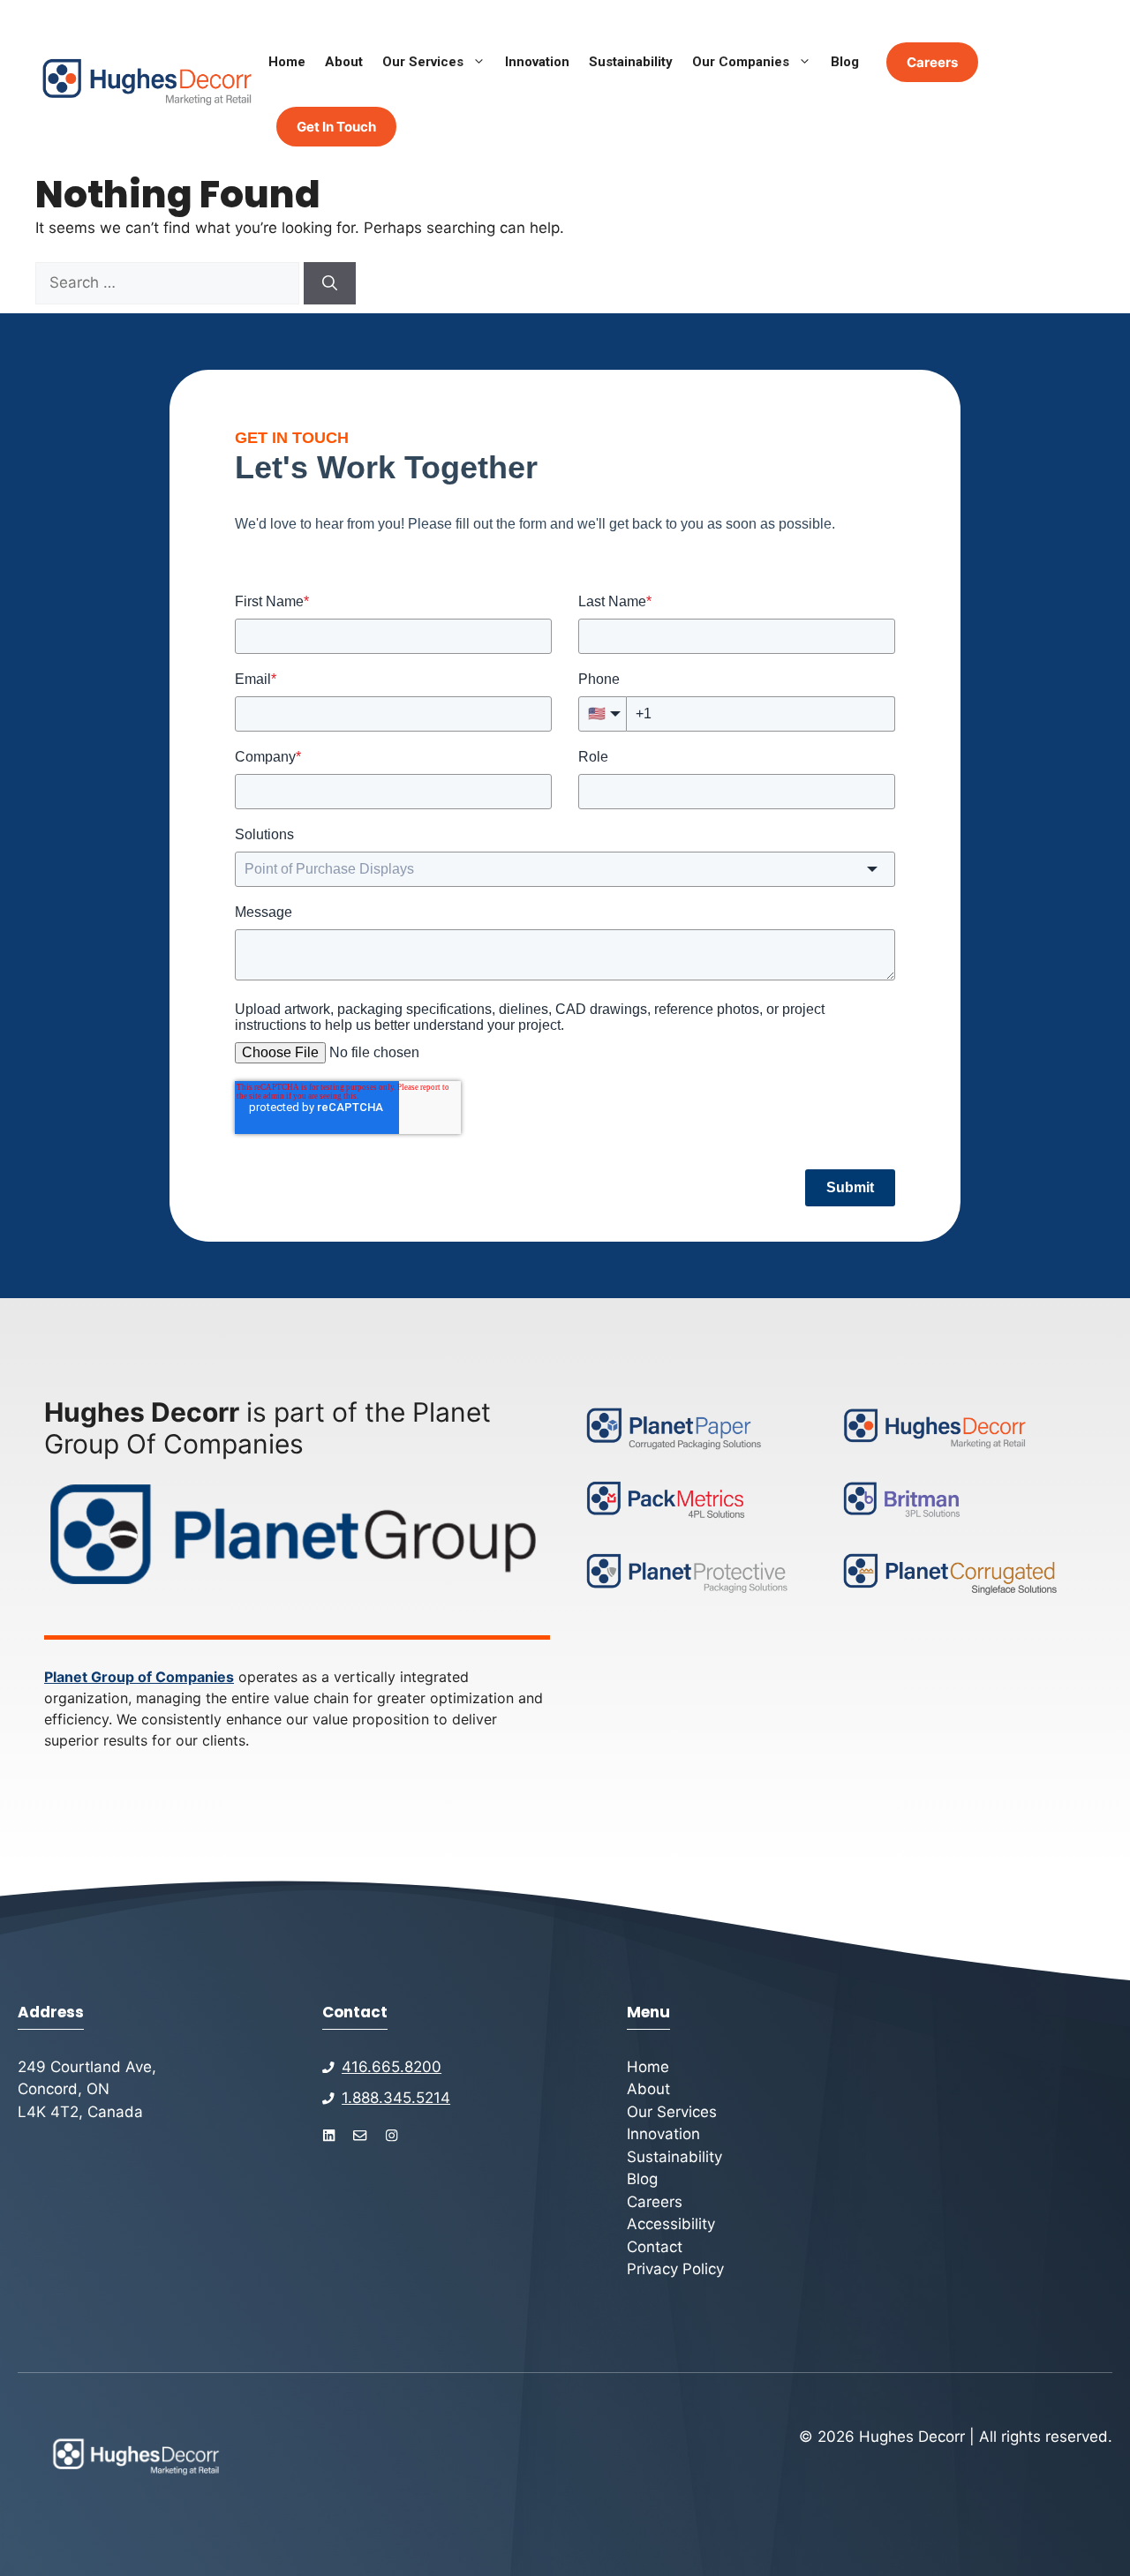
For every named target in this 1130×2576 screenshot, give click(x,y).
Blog (845, 62)
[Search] (330, 283)
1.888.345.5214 (396, 2098)
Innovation (537, 62)
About (344, 62)
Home (287, 62)
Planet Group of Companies (139, 1677)
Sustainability (631, 62)
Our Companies (741, 62)
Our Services (423, 62)
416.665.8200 (392, 2067)
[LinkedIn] (329, 2135)
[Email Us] (360, 2135)
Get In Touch (336, 127)
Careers (932, 62)
